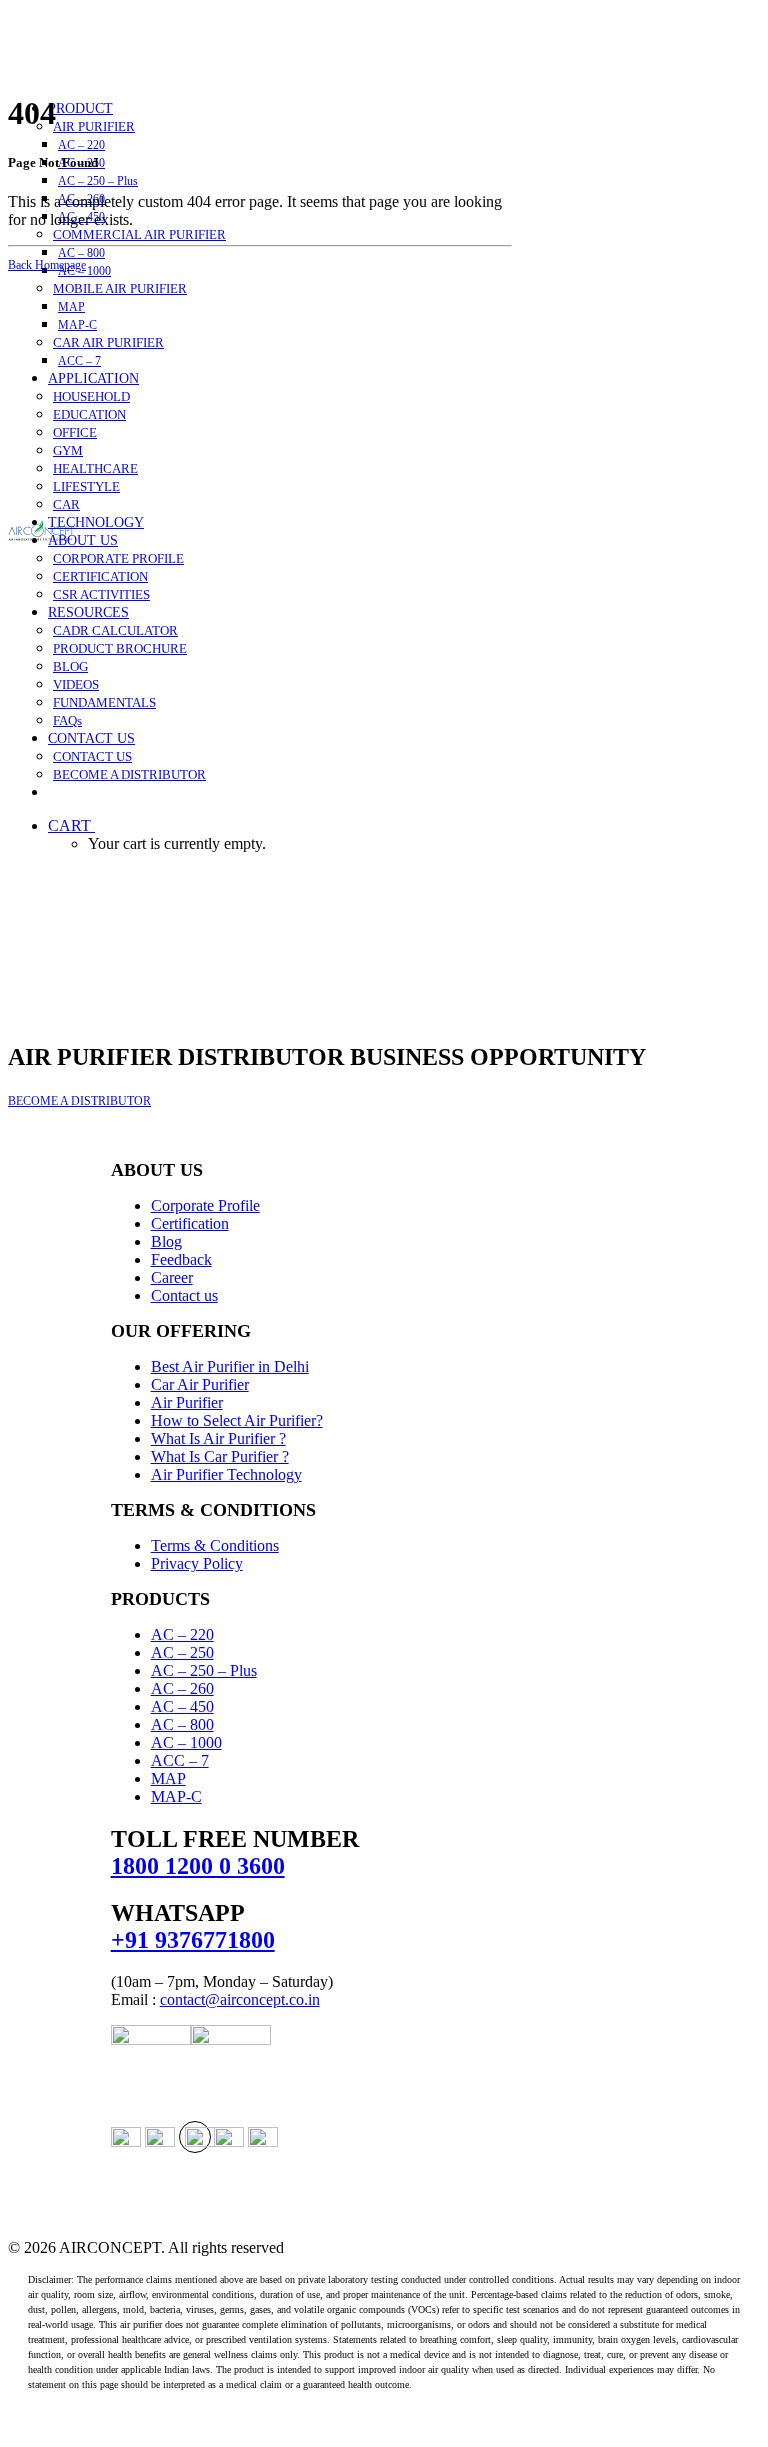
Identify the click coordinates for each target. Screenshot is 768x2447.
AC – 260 (182, 1688)
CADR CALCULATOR (115, 630)
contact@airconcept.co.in (240, 1999)
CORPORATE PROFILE (118, 558)
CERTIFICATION (100, 576)
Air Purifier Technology (226, 1474)
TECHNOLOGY (96, 522)
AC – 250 (182, 1652)
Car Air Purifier (200, 1384)
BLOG (70, 666)
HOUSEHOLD (91, 396)
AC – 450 (182, 1706)
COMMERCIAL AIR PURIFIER (139, 234)
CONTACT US (91, 738)
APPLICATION (93, 378)
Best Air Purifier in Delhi (230, 1366)
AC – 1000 (84, 271)
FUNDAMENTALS (104, 702)
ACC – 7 (79, 361)
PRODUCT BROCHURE (120, 648)
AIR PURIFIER (94, 126)
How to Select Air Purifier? (237, 1420)
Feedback (181, 1259)
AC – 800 (81, 253)
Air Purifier (187, 1402)
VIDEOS (76, 684)
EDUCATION (89, 414)
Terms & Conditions (215, 1545)
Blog (166, 1241)
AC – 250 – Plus (98, 181)
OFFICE (75, 432)
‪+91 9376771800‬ (193, 1940)
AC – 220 (81, 145)
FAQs (67, 720)
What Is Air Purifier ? (218, 1438)
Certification (190, 1223)
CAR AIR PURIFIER (108, 342)
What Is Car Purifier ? (220, 1456)
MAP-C (77, 325)
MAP (71, 307)
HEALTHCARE (95, 468)
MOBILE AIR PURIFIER (120, 288)
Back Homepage (47, 265)
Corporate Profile (205, 1205)
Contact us (184, 1295)
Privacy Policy (197, 1563)
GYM (68, 450)
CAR (66, 504)
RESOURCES (88, 612)
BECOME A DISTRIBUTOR (129, 774)
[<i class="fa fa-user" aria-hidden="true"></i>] (59, 792)
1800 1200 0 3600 (198, 1866)
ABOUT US (83, 540)
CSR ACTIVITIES (101, 594)
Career (172, 1277)
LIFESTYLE (86, 486)
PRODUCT (80, 108)
